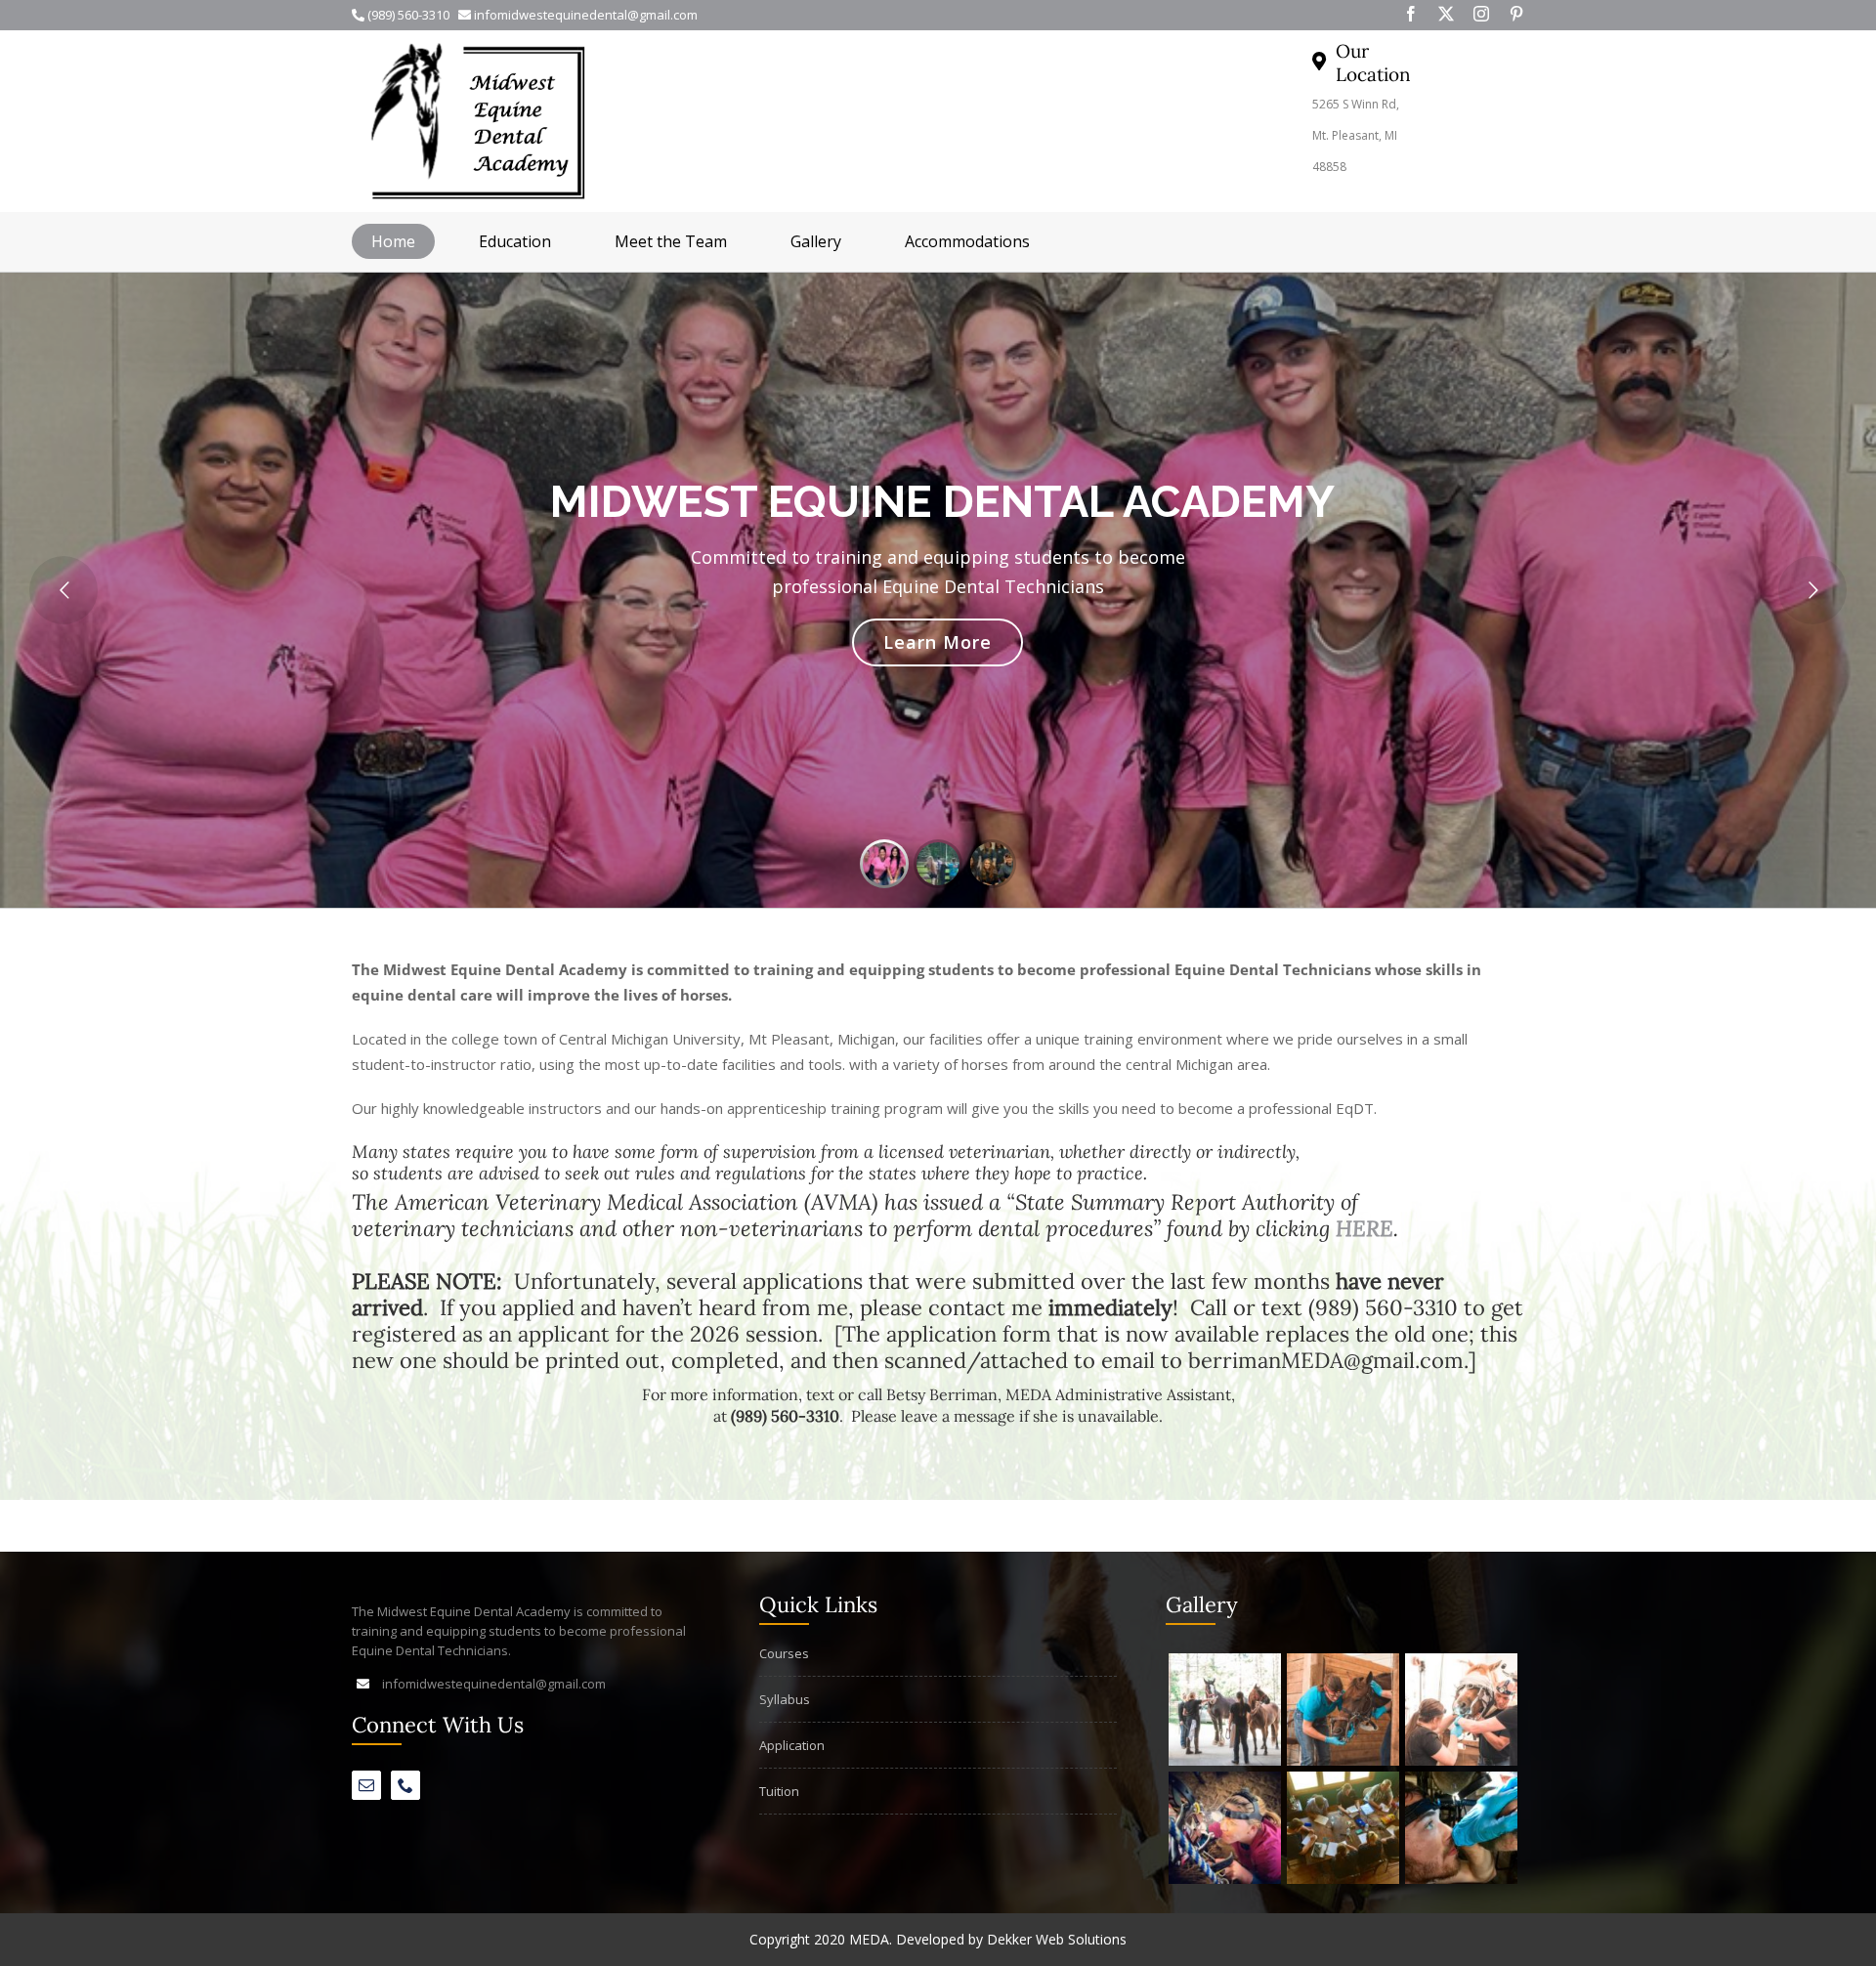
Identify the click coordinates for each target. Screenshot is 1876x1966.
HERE (1364, 1228)
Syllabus (785, 1699)
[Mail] (366, 1785)
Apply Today (938, 642)
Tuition (779, 1791)
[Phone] (405, 1785)
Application (792, 1745)
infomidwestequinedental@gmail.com (494, 1684)
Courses (784, 1653)
